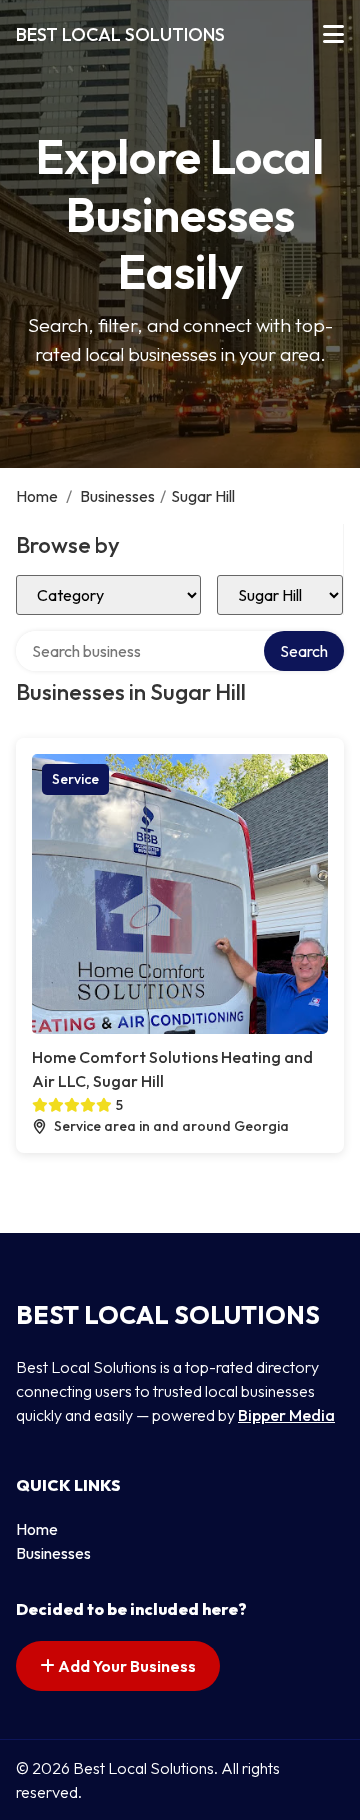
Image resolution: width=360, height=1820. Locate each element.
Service (75, 779)
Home (37, 496)
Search (304, 651)
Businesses (117, 496)
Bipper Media (286, 1415)
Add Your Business (125, 1666)
